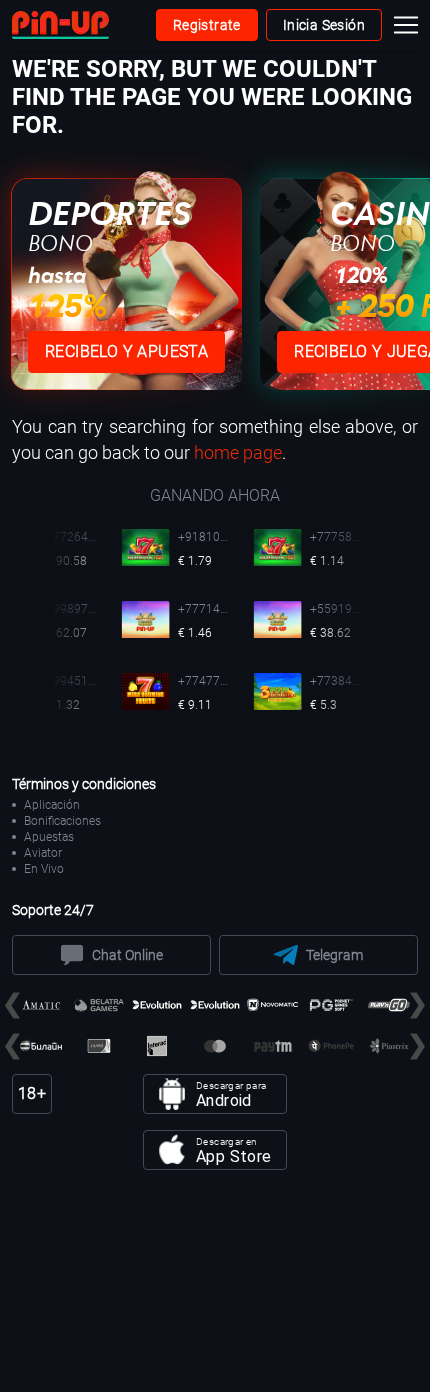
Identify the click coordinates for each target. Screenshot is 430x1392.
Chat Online (127, 955)
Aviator (43, 853)
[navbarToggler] (410, 25)
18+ (32, 1093)
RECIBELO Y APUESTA (126, 351)
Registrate (207, 25)
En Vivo (44, 869)
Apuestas (49, 837)
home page (238, 452)
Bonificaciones (62, 821)
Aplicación (52, 805)
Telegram (334, 955)
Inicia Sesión (324, 25)
